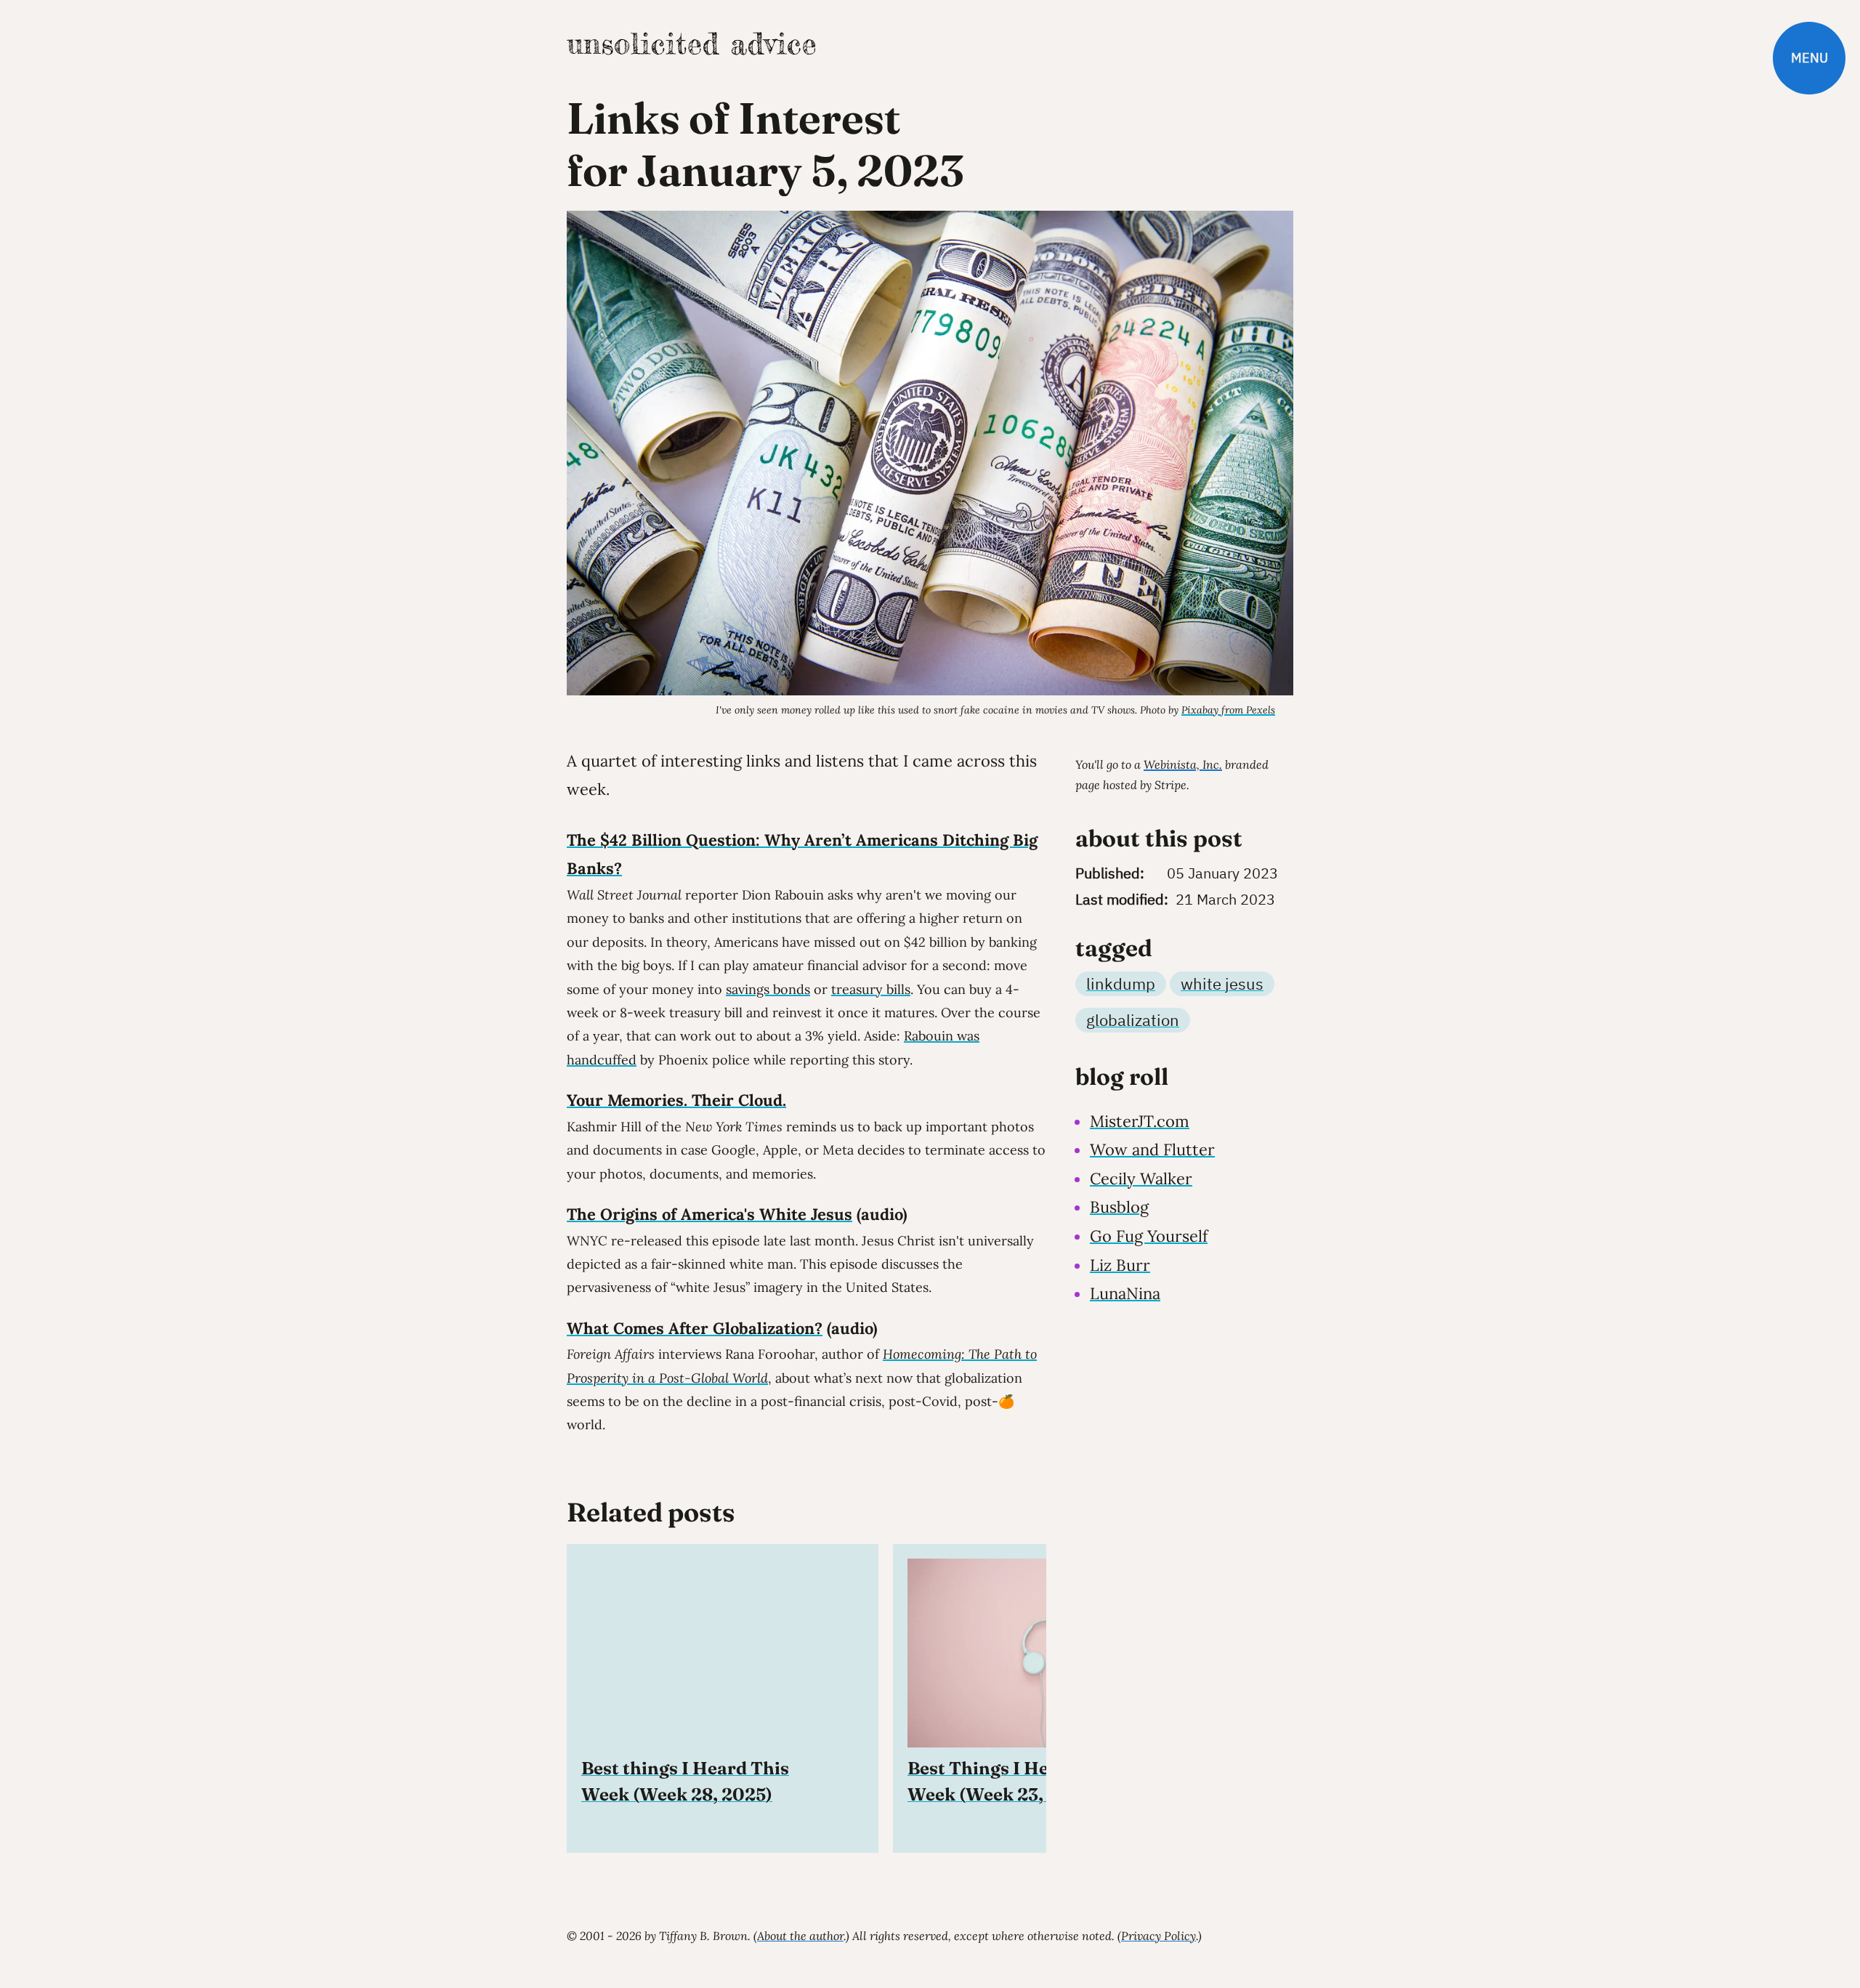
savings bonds (768, 989)
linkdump (1121, 983)
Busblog (1119, 1207)
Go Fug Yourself (1149, 1236)
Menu (1810, 58)
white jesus (1222, 983)
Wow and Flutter (1152, 1149)
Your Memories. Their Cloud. (676, 1100)
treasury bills (871, 989)
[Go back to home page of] (691, 44)
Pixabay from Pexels (1228, 710)
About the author (800, 1936)
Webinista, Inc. (1183, 764)
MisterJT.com (1140, 1121)
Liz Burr (1120, 1265)
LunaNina (1125, 1293)
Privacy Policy (1159, 1936)
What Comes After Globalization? (695, 1328)
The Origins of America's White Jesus (709, 1214)
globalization (1133, 1020)
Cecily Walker (1141, 1179)
